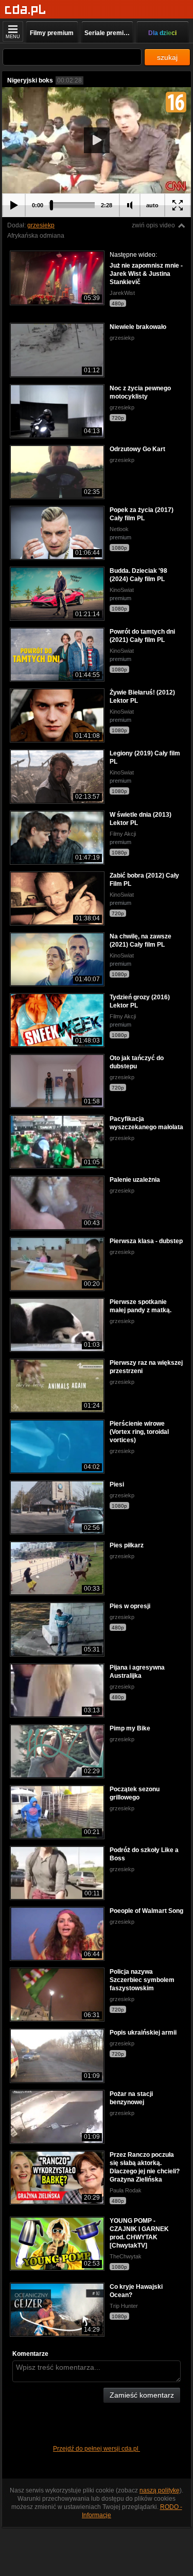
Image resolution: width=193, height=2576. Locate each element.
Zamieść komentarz (142, 2395)
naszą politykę (160, 2490)
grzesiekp (41, 225)
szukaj (167, 57)
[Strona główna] (25, 10)
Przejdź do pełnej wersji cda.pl (97, 2449)
